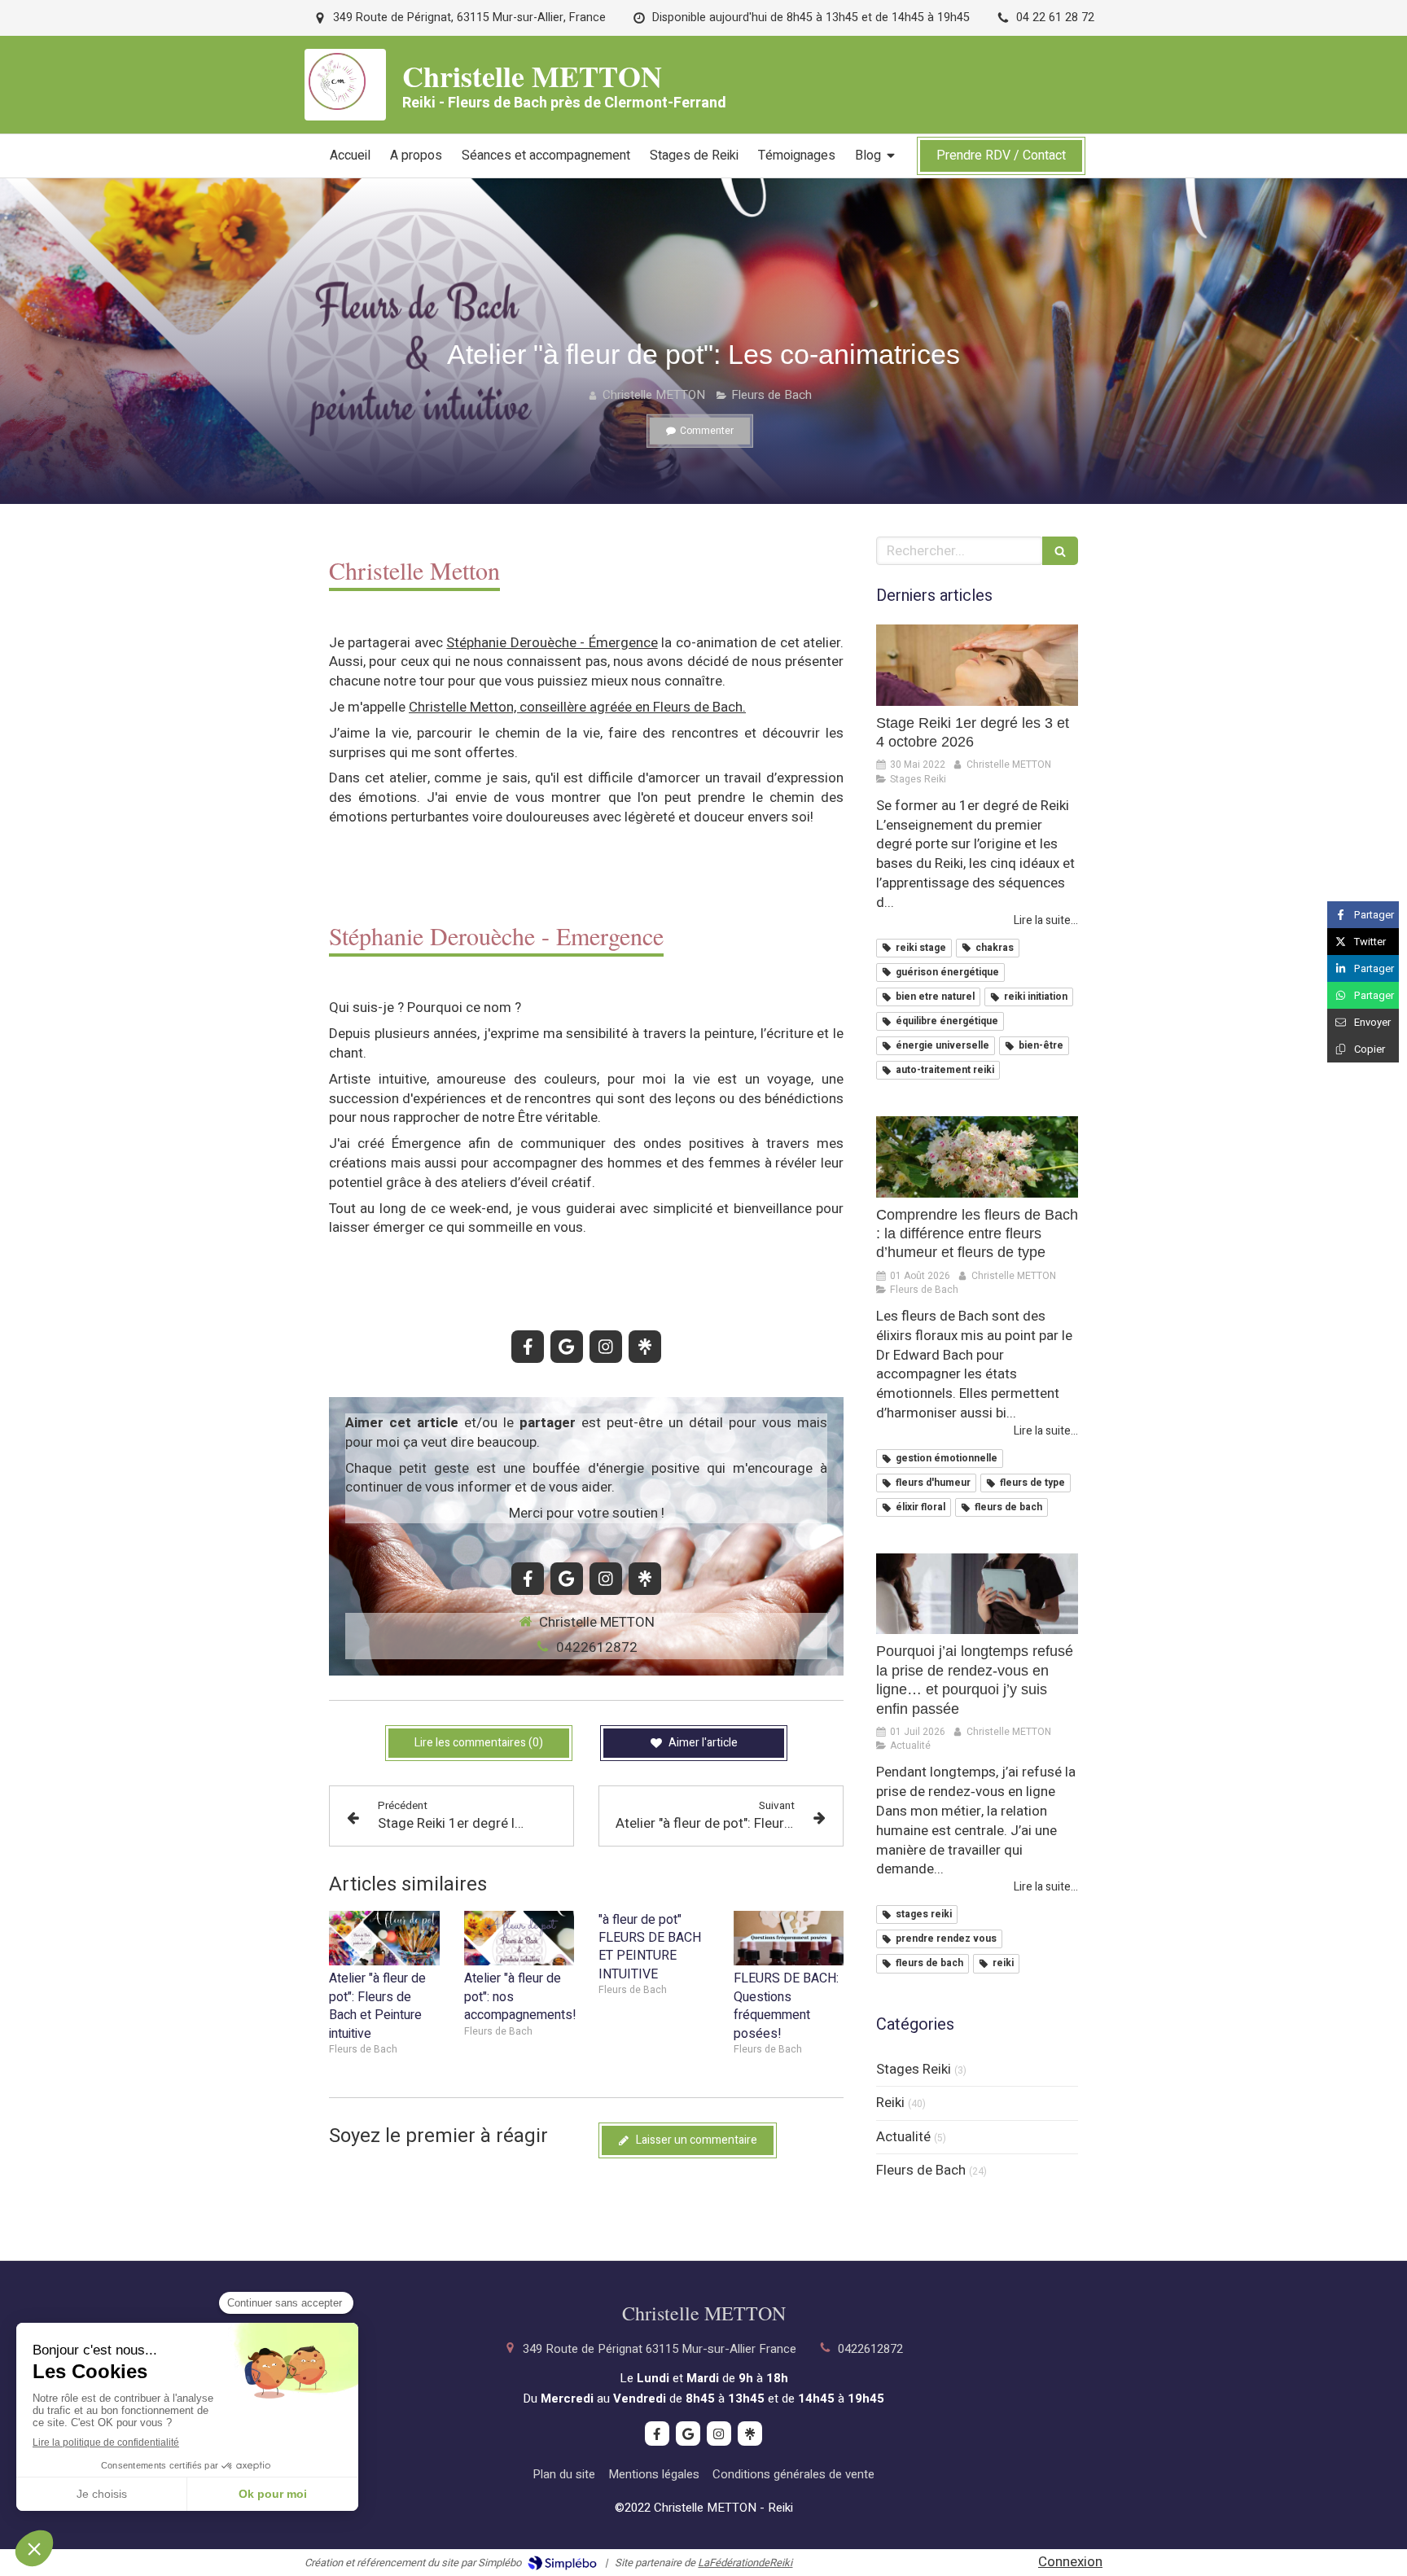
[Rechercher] (1060, 551)
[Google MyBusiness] (567, 1347)
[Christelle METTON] (337, 105)
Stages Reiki (914, 2070)
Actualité (903, 2137)
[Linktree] (645, 1347)
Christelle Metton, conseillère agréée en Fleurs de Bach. (577, 707)
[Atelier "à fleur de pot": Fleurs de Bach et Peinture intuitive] (384, 1939)
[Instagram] (606, 1347)
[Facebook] (528, 1347)
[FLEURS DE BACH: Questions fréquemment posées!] (789, 1939)
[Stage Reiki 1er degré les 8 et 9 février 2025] (977, 665)
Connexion (1070, 2562)
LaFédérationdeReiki (745, 2563)
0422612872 (597, 1647)
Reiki (890, 2103)
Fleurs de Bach (921, 2171)
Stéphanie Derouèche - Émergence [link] (552, 643)
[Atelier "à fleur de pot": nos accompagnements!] (519, 1939)
